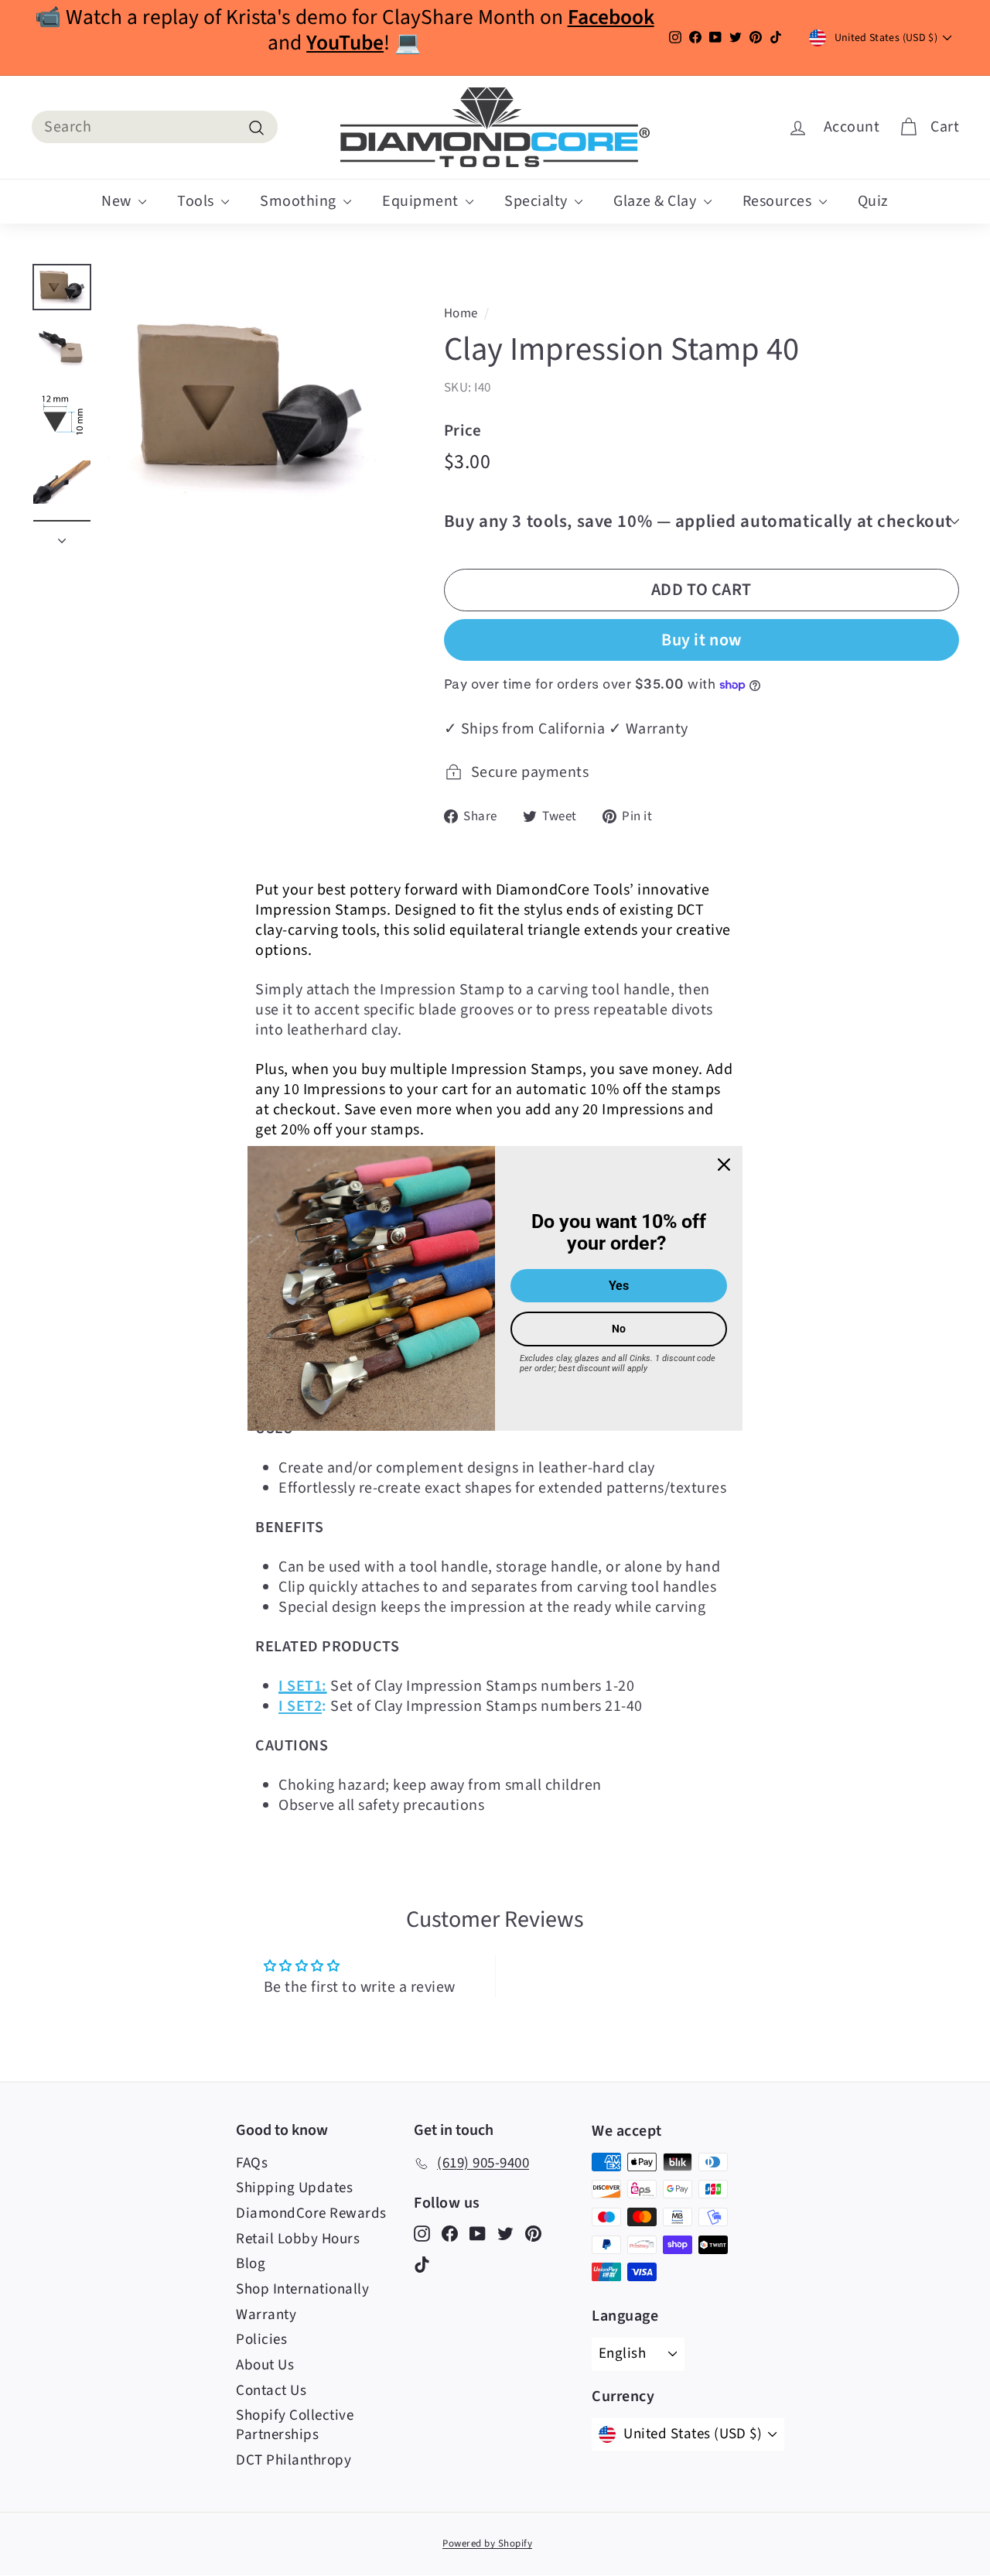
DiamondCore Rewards (311, 2213)
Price (463, 431)
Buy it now (702, 640)
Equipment (422, 201)
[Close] (724, 1164)
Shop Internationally (302, 2289)
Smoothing (300, 201)
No (619, 1329)
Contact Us (271, 2391)
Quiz (873, 201)
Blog (251, 2264)
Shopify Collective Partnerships (295, 2425)
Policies (261, 2340)
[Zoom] (248, 406)
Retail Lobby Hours (298, 2239)
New (118, 201)
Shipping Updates (294, 2188)
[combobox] (155, 127)
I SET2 (300, 1706)
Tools (197, 201)
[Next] (62, 535)
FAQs (252, 2163)
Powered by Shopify (487, 2544)
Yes (619, 1286)
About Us (265, 2365)
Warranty (266, 2315)
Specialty (538, 201)
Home (461, 313)
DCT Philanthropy (294, 2460)
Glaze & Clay (657, 201)
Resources (779, 201)
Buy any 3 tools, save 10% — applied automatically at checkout (698, 521)
